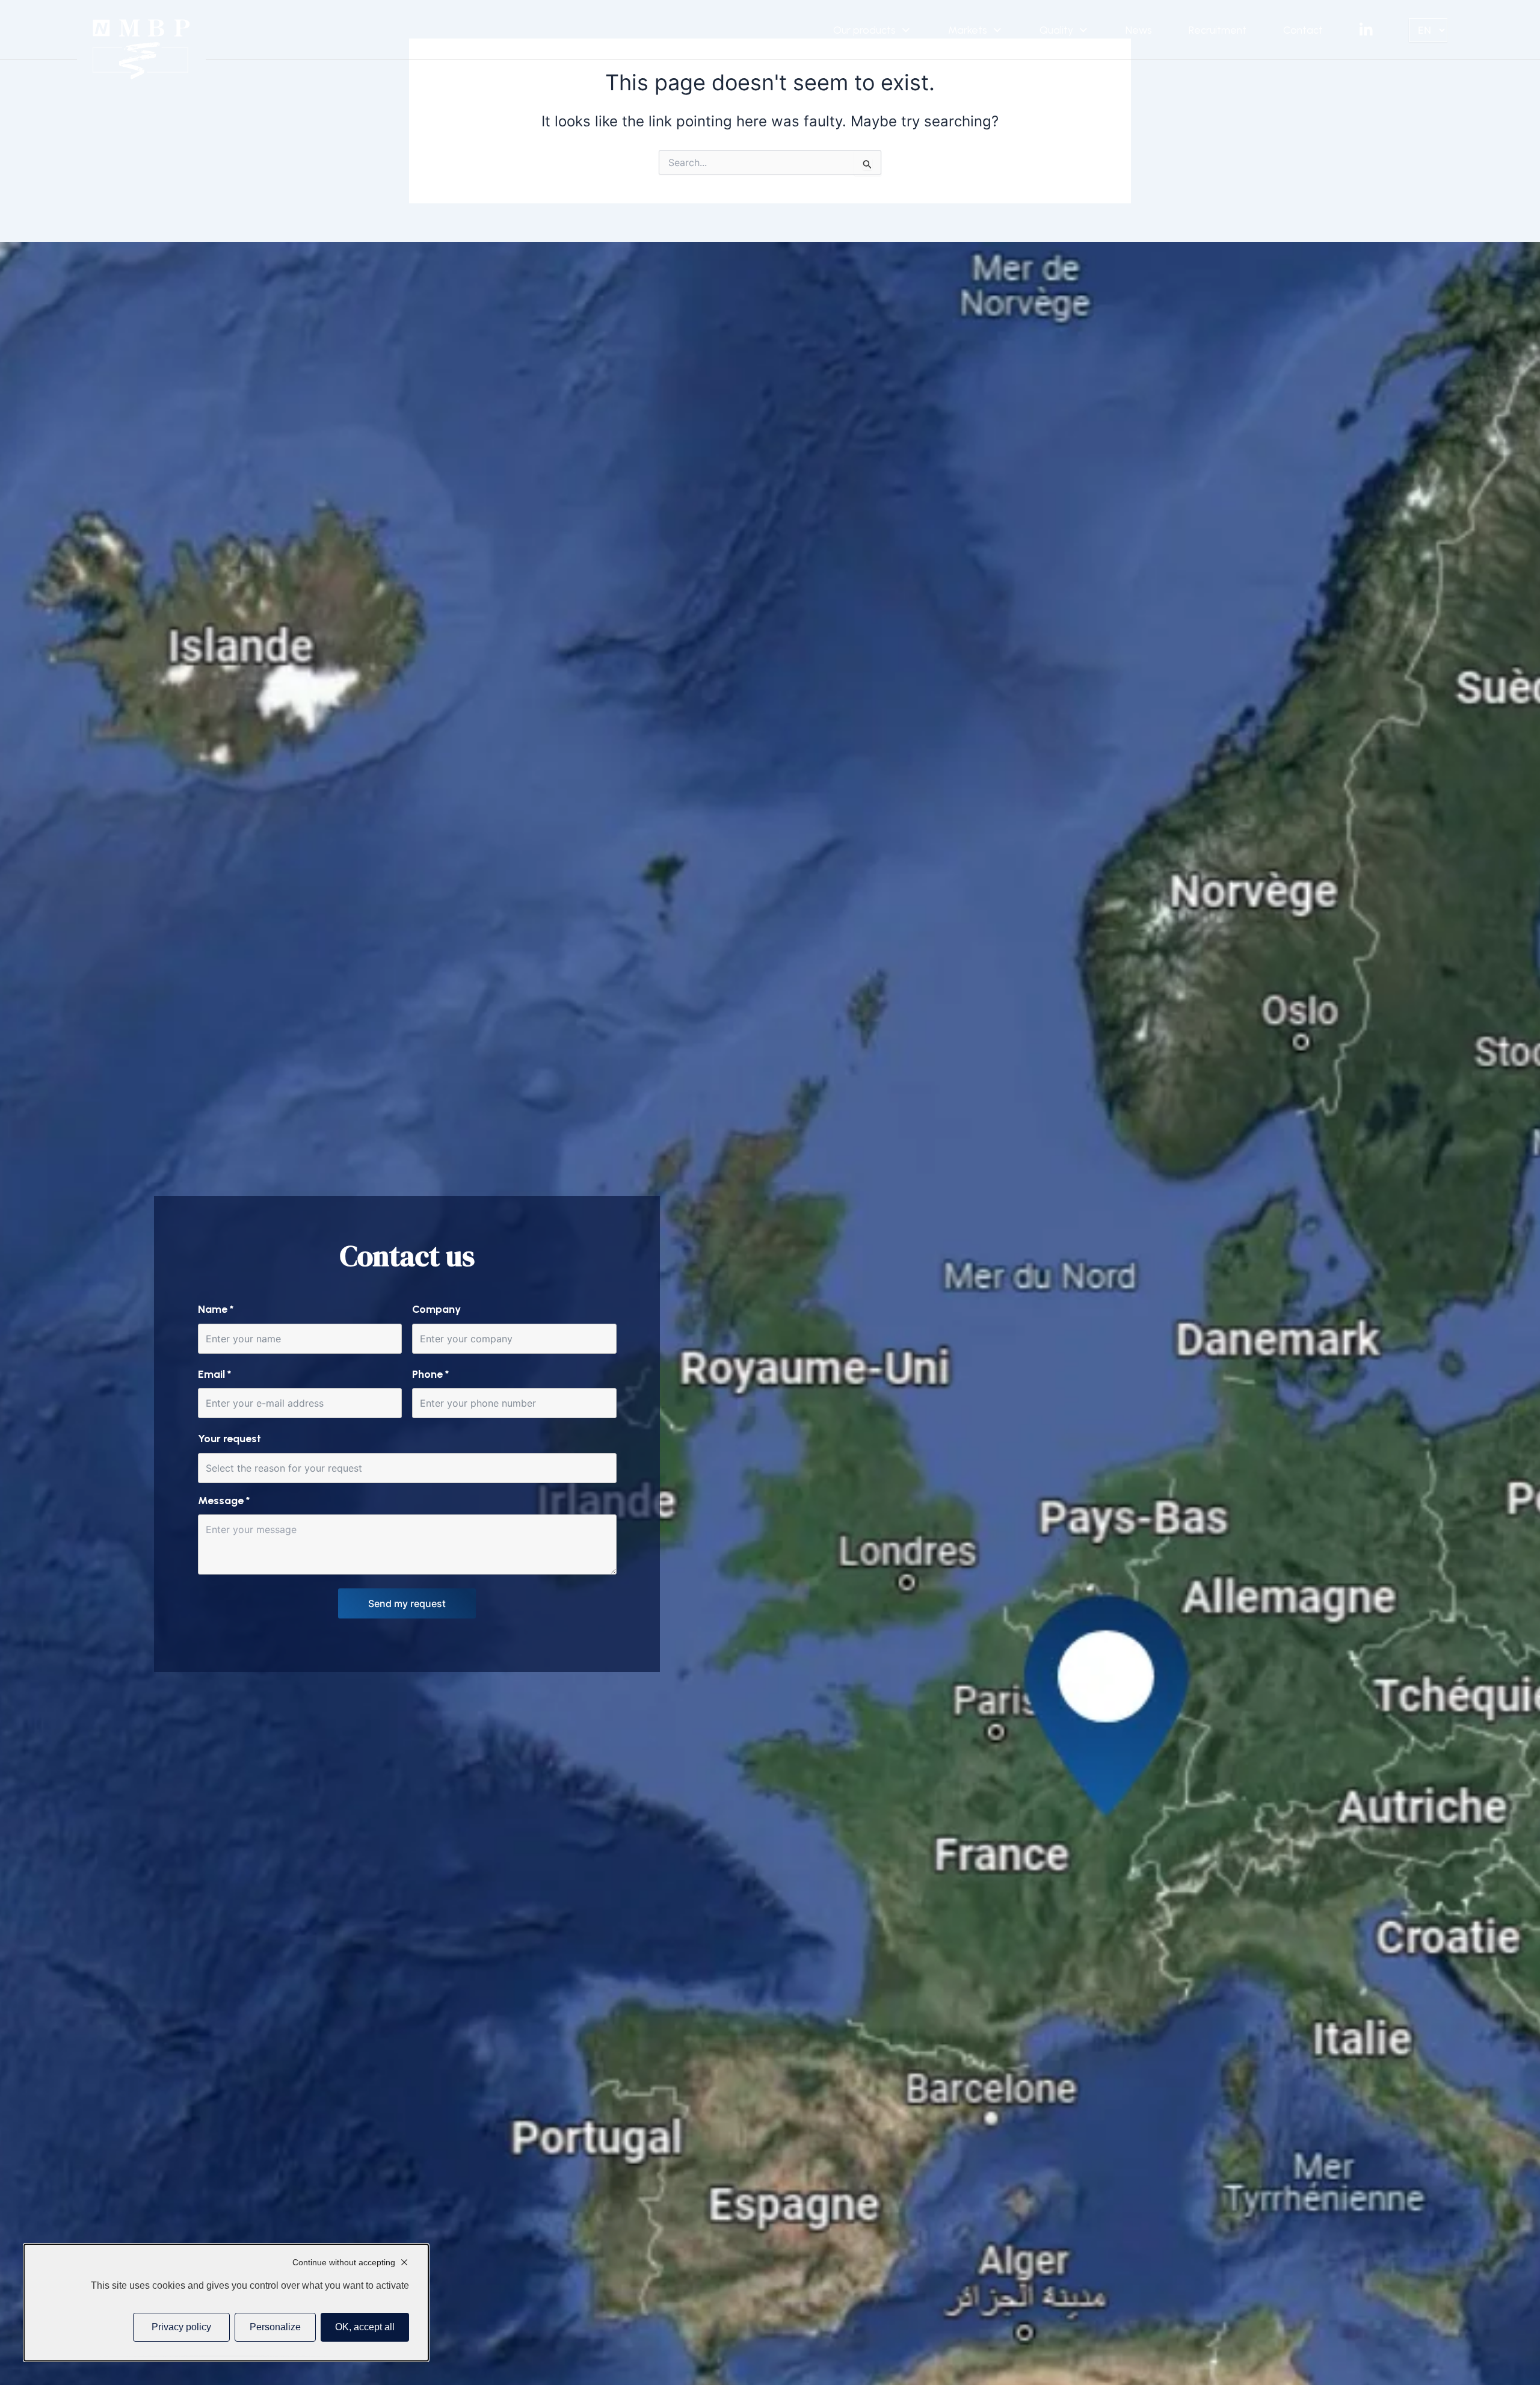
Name (216, 1309)
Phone (430, 1374)
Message (224, 1501)
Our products (864, 30)
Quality (1056, 30)
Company (436, 1309)
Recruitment (1218, 30)
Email (214, 1374)
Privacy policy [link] (181, 2327)
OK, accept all (365, 2327)
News (1139, 30)
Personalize (275, 2327)
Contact (1303, 30)
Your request (229, 1439)
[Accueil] (142, 49)
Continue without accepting (344, 2262)
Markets (968, 30)
